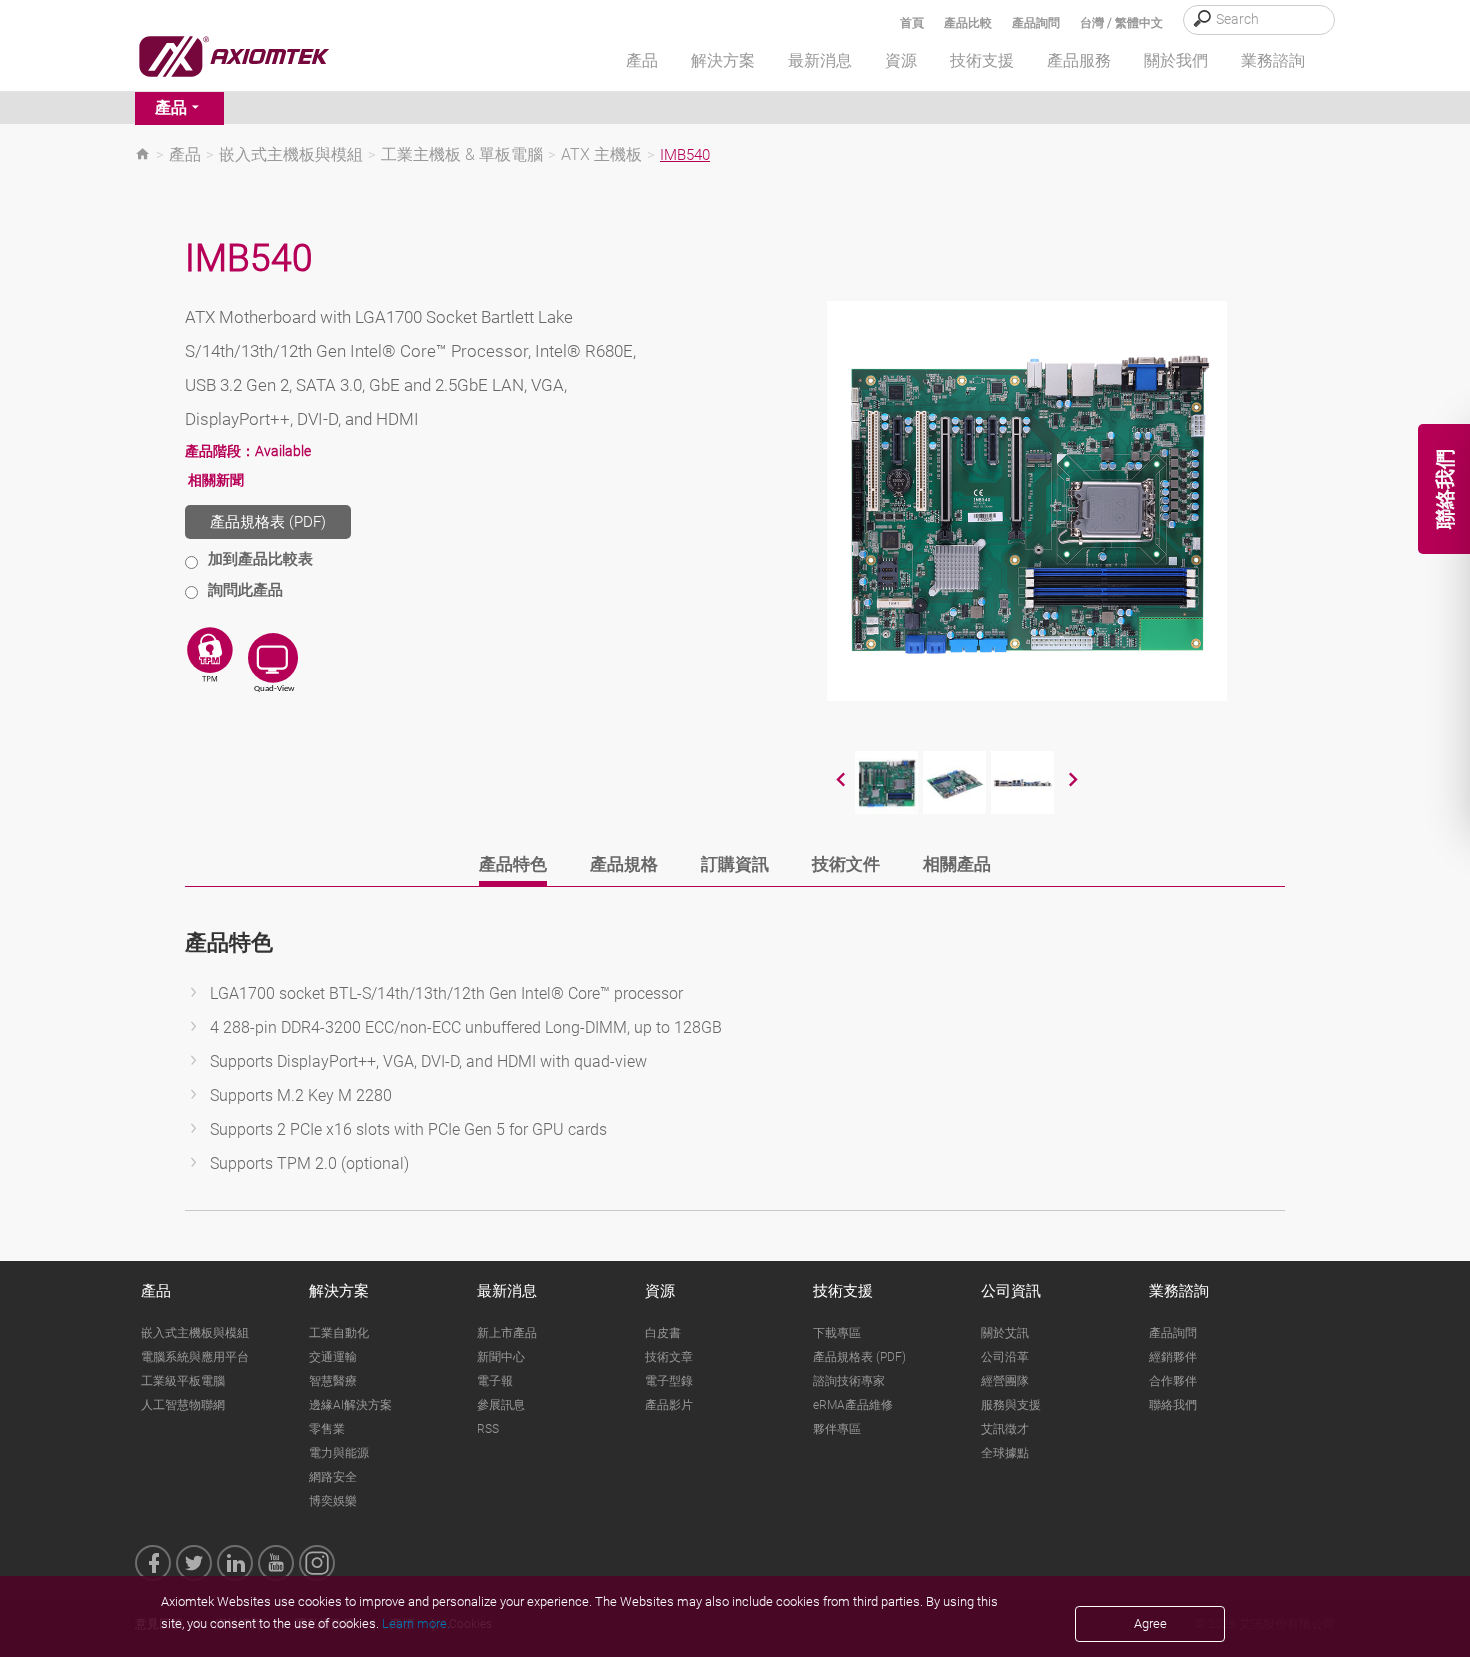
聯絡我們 (1173, 1405)
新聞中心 (501, 1357)
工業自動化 (339, 1333)
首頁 (912, 23)
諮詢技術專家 (849, 1381)
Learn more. (416, 1623)
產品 (171, 107)
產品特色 (513, 864)
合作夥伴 (1173, 1381)
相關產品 (957, 864)
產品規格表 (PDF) (268, 522)
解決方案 (339, 1291)
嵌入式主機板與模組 (291, 155)
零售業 (327, 1429)
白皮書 (663, 1333)
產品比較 (968, 23)
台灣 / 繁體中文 (1121, 23)
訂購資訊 (735, 864)
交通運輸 (333, 1357)
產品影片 (669, 1405)
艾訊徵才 (1005, 1429)
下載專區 (837, 1333)
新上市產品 (507, 1333)
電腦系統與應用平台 (195, 1357)
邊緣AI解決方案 (350, 1405)
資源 (660, 1291)
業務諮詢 (1179, 1291)
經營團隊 (1005, 1381)
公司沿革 (1005, 1357)
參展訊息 (501, 1405)
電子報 (495, 1381)
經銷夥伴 (1173, 1357)
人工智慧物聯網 (183, 1405)
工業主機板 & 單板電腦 (462, 155)
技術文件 (846, 864)
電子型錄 (669, 1381)
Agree (1150, 1623)
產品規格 (624, 864)
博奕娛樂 (333, 1501)
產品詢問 (1036, 23)
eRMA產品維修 (853, 1405)
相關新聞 (216, 480)
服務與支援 (1011, 1405)
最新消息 (507, 1291)
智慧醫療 (333, 1381)
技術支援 (843, 1291)
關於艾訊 (1005, 1333)
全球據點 (1005, 1453)
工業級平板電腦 (183, 1381)
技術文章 (669, 1357)
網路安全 (333, 1477)
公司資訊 (1011, 1291)
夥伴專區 (837, 1429)
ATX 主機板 (601, 155)
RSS (488, 1429)
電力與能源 (339, 1453)
